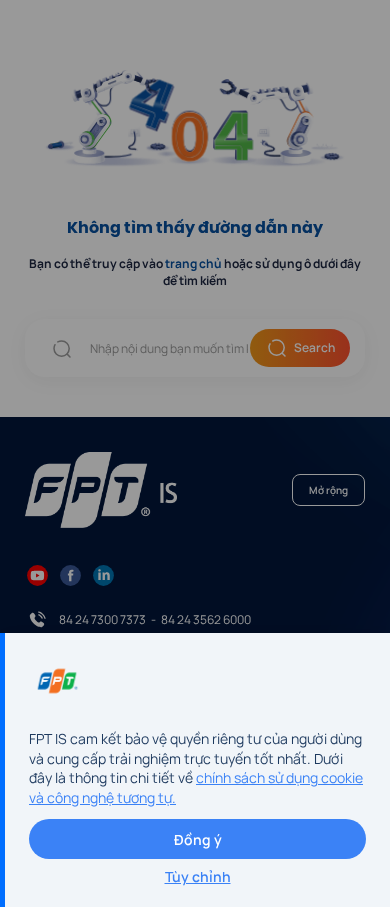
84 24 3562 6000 (206, 620)
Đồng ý (198, 839)
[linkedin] (103, 574)
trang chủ (193, 263)
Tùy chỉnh (198, 876)
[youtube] (37, 574)
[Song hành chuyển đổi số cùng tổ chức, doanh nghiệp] (84, 54)
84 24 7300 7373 (102, 620)
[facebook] (70, 574)
